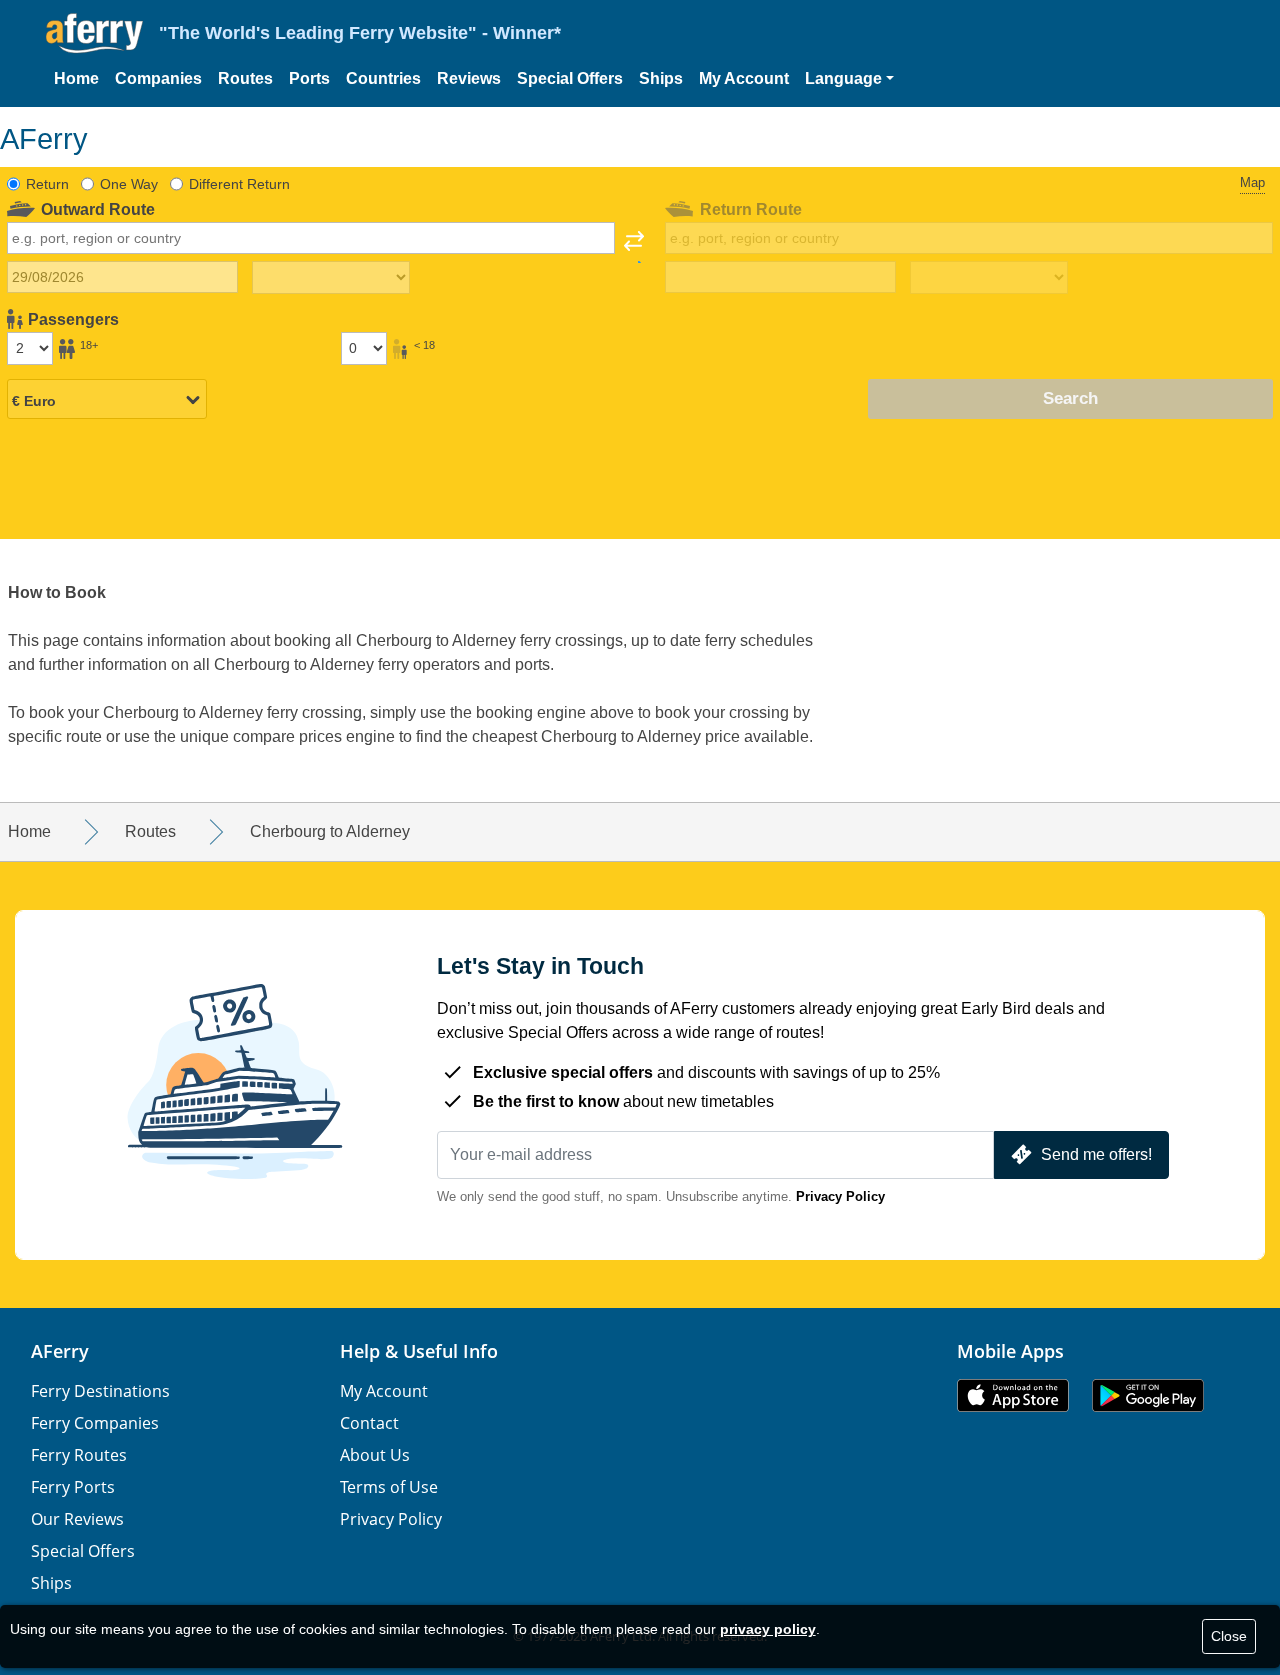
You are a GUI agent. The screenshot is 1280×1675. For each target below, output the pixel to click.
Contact (369, 1423)
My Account (744, 78)
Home (76, 78)
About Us (375, 1455)
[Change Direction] (634, 247)
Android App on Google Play (1148, 1395)
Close (1229, 1636)
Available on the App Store (1013, 1395)
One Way (129, 184)
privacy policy (768, 1629)
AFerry (60, 1351)
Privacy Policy (840, 1196)
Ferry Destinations (100, 1391)
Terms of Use (389, 1487)
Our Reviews (77, 1519)
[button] (849, 79)
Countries (383, 78)
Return (47, 184)
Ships (661, 78)
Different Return (239, 184)
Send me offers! (1096, 1154)
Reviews (469, 78)
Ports (309, 78)
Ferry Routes (79, 1455)
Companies (158, 78)
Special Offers (570, 78)
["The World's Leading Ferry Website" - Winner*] (94, 33)
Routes (245, 78)
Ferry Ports (73, 1487)
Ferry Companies (95, 1423)
